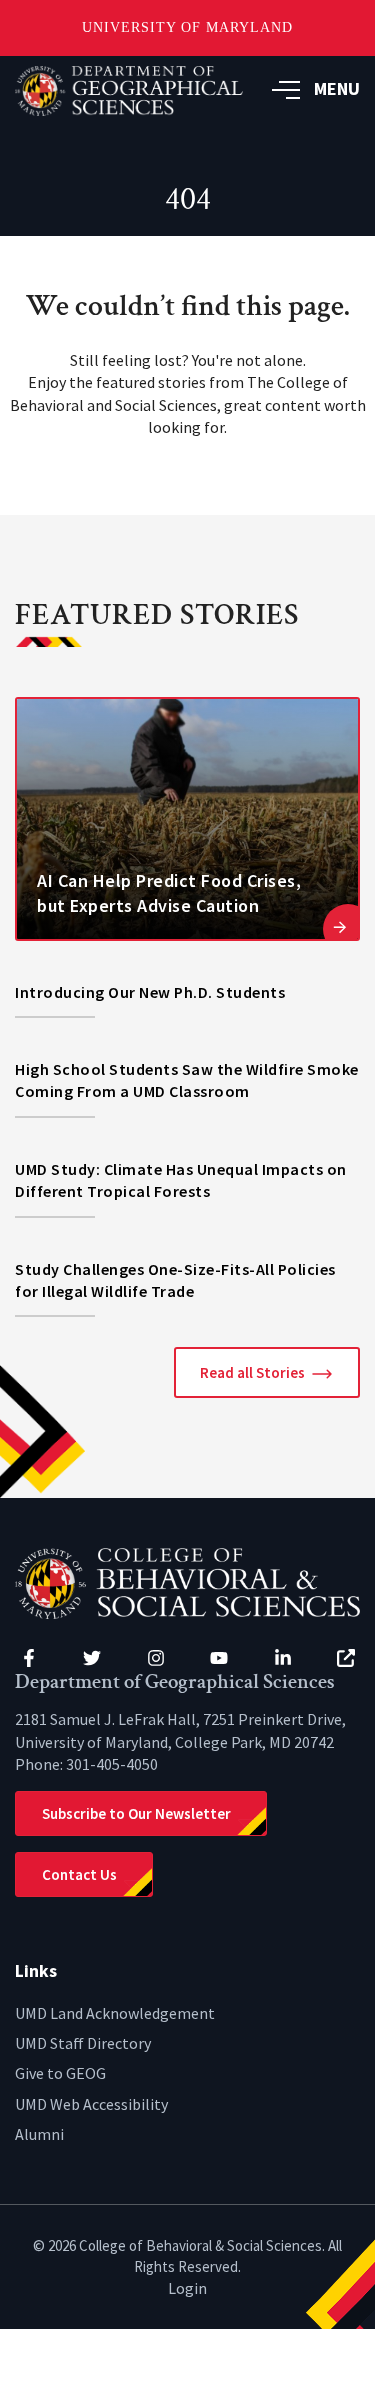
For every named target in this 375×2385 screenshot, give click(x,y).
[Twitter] (92, 1658)
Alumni (39, 2134)
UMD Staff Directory (83, 2043)
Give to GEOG (60, 2073)
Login (187, 2288)
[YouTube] (219, 1658)
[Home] (187, 1581)
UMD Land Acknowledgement (115, 2013)
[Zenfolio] (346, 1658)
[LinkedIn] (283, 1658)
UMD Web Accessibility (91, 2104)
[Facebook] (29, 1658)
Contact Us (79, 1874)
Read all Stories (252, 1372)
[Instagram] (156, 1658)
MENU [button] (337, 88)
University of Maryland (187, 27)
